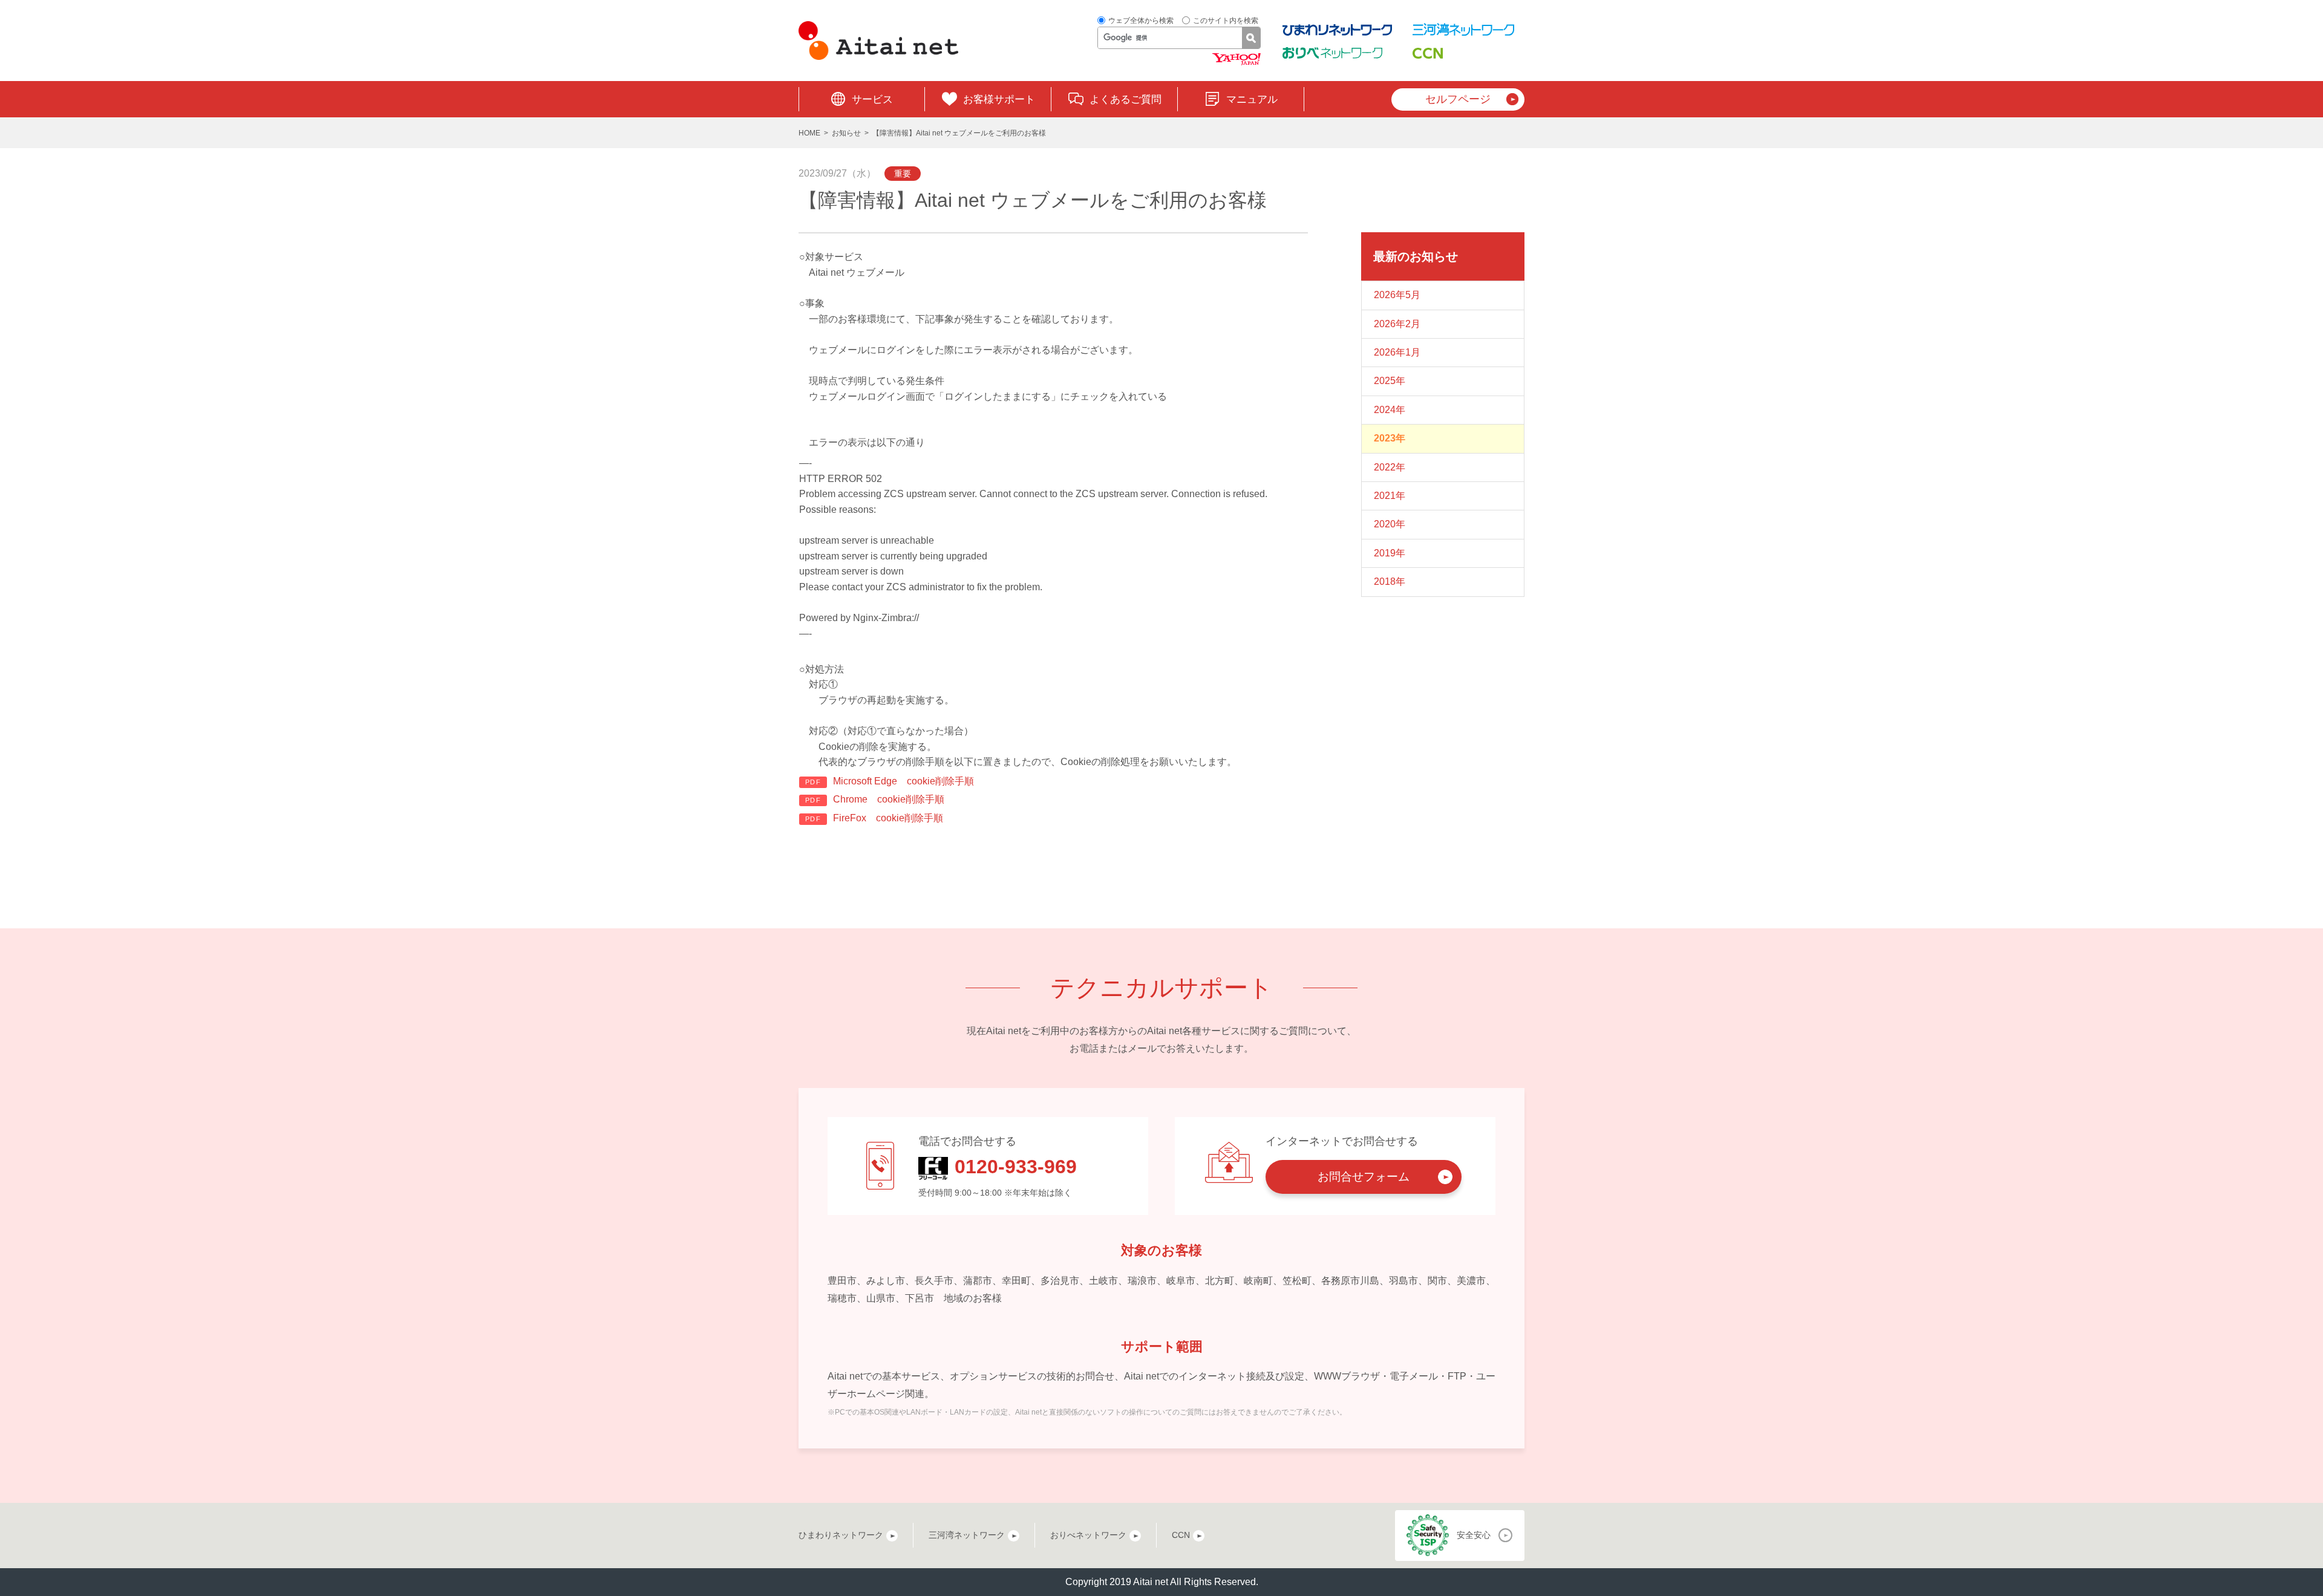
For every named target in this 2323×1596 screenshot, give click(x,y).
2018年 (1390, 581)
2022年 (1390, 467)
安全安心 (1474, 1535)
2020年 (1390, 524)
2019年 (1390, 553)
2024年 (1390, 410)
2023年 (1390, 438)
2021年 (1390, 496)
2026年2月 (1397, 324)
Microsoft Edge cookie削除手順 (903, 781)
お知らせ (846, 133)
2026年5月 (1397, 295)
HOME (809, 133)
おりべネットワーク (1088, 1535)
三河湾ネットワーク (967, 1535)
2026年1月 (1397, 352)
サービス (872, 99)
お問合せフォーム (1364, 1177)
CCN (1181, 1535)
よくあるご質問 (1126, 99)
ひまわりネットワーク (841, 1535)
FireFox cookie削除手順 (888, 818)
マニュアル (1252, 99)
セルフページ (1458, 99)
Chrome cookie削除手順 (889, 799)
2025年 (1390, 381)
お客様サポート (999, 99)
